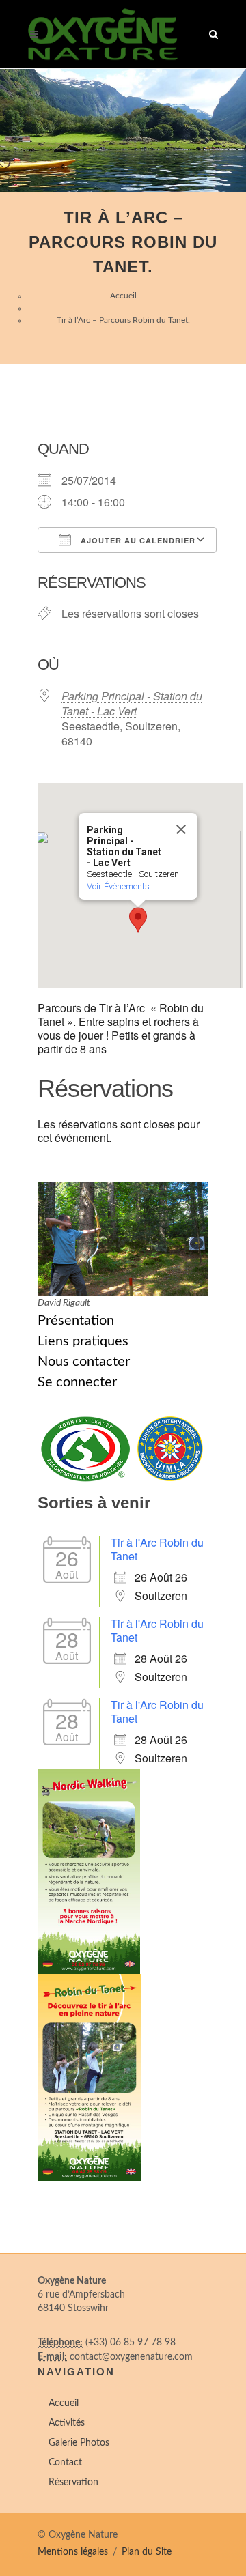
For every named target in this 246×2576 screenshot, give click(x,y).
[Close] (181, 829)
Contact (65, 2463)
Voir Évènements (118, 886)
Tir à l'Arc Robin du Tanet (157, 1549)
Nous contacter (84, 1362)
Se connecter (77, 1382)
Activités (67, 2423)
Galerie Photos (79, 2443)
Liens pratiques (83, 1341)
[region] (123, 130)
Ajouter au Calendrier (137, 540)
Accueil (123, 296)
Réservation (73, 2482)
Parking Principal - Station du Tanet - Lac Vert (132, 703)
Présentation (76, 1321)
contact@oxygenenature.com (131, 2357)
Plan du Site (147, 2552)
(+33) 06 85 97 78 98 (131, 2343)
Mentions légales (73, 2552)
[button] (138, 920)
